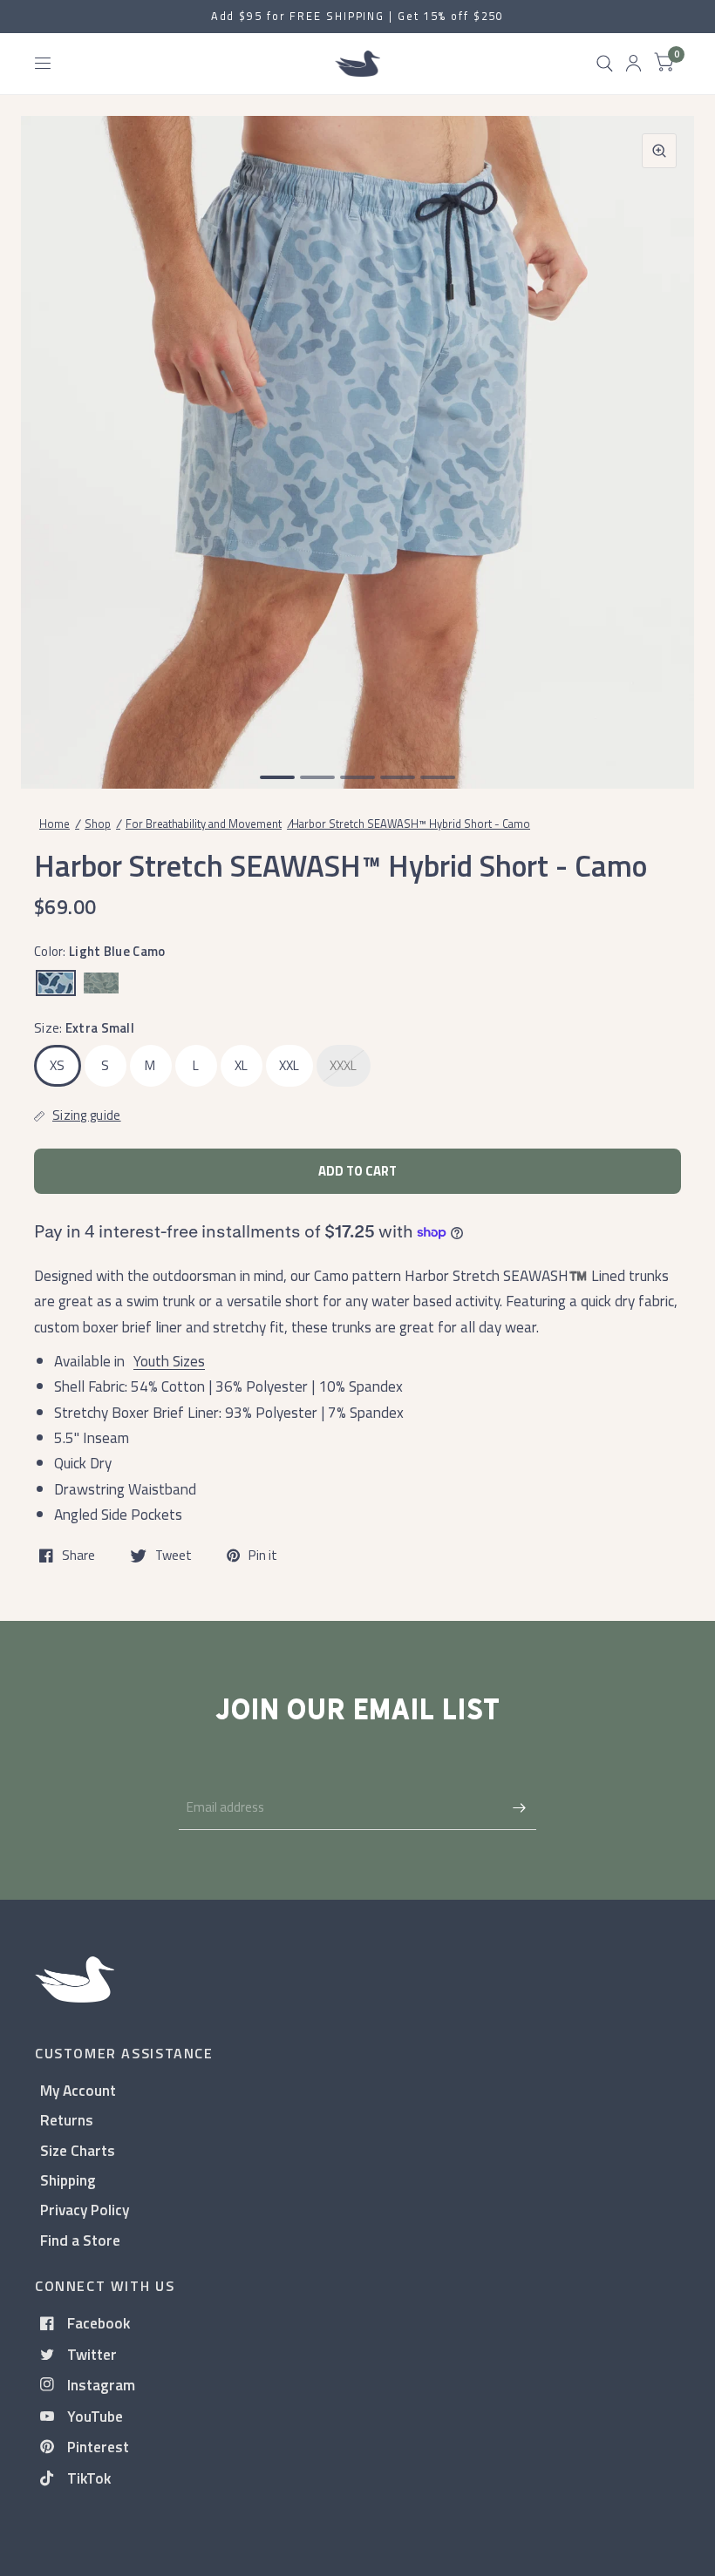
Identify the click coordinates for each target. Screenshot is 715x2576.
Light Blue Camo (56, 983)
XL (242, 1065)
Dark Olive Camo (101, 983)
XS (58, 1065)
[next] (658, 434)
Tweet (174, 1556)
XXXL (344, 1065)
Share (78, 1556)
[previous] (57, 434)
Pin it (263, 1556)
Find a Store (80, 2240)
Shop (98, 824)
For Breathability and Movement (204, 824)
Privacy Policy (85, 2210)
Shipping (68, 2180)
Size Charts (78, 2150)
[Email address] (519, 1807)
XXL (289, 1065)
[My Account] (633, 64)
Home (54, 824)
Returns (67, 2120)
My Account (78, 2090)
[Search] (605, 64)
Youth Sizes (169, 1361)
